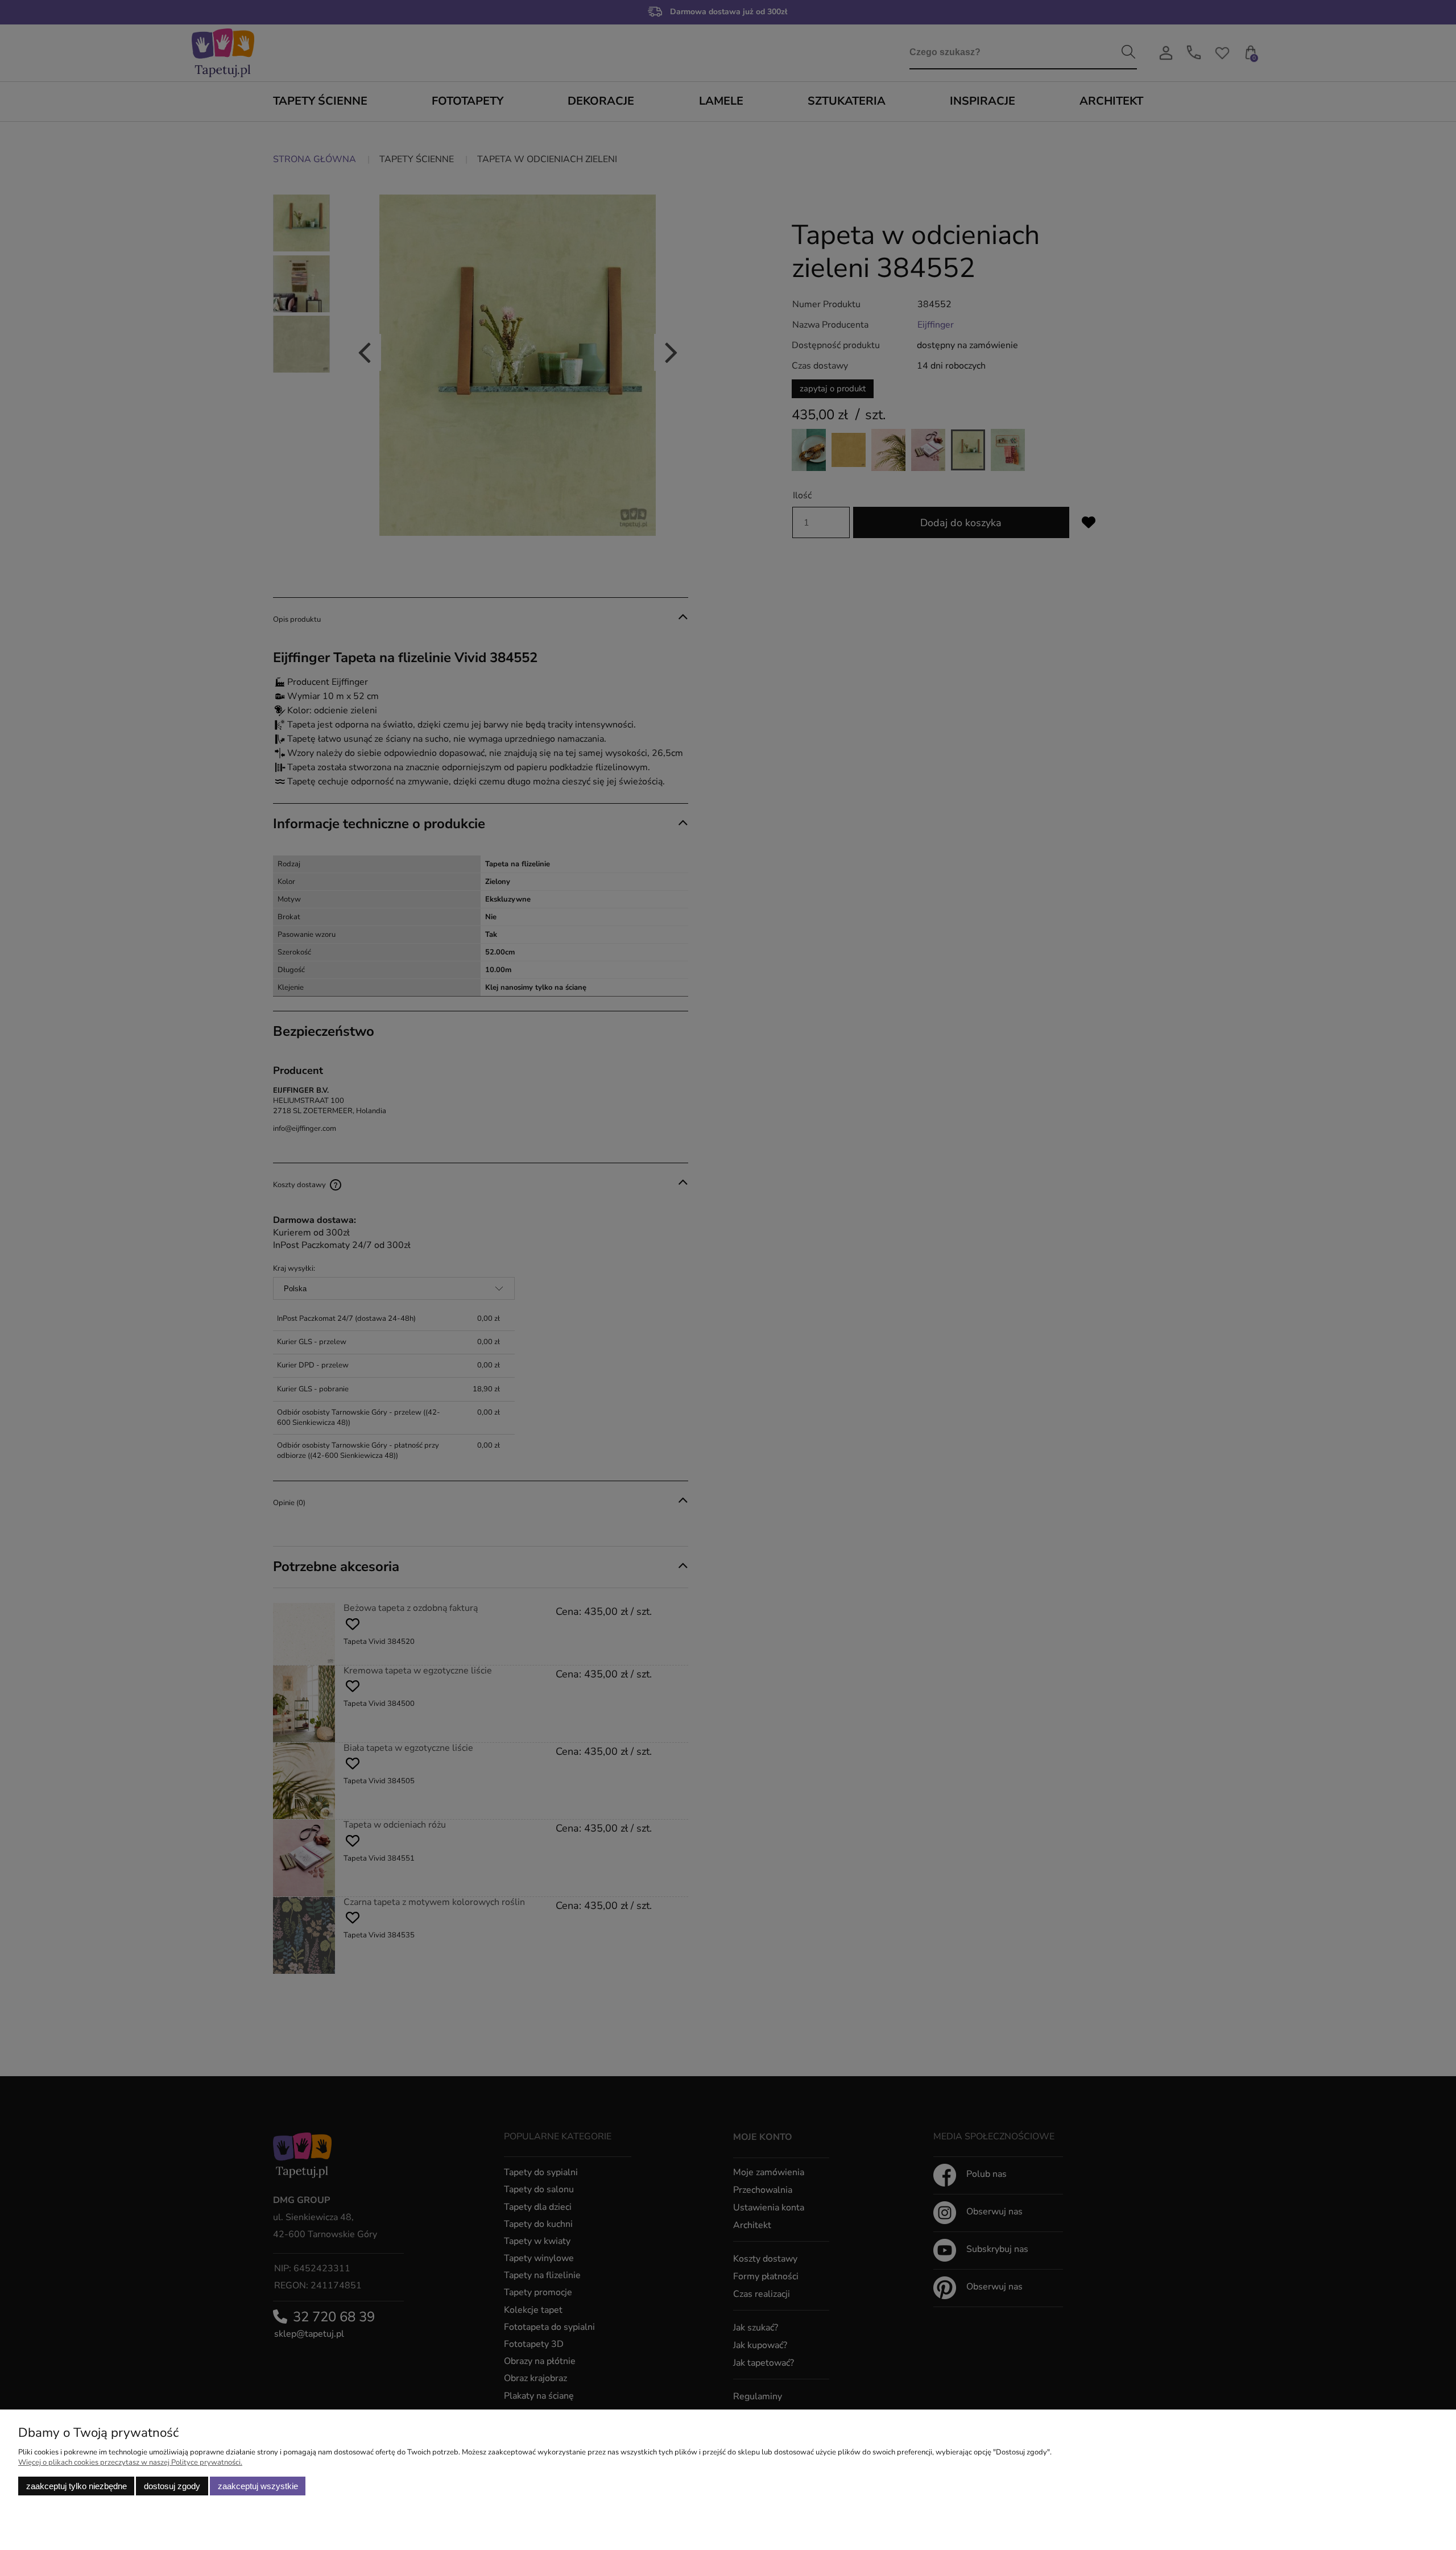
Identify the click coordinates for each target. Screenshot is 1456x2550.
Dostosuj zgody (172, 2486)
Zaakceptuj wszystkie (258, 2486)
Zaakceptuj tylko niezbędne (76, 2486)
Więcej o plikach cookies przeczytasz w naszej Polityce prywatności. (130, 2462)
